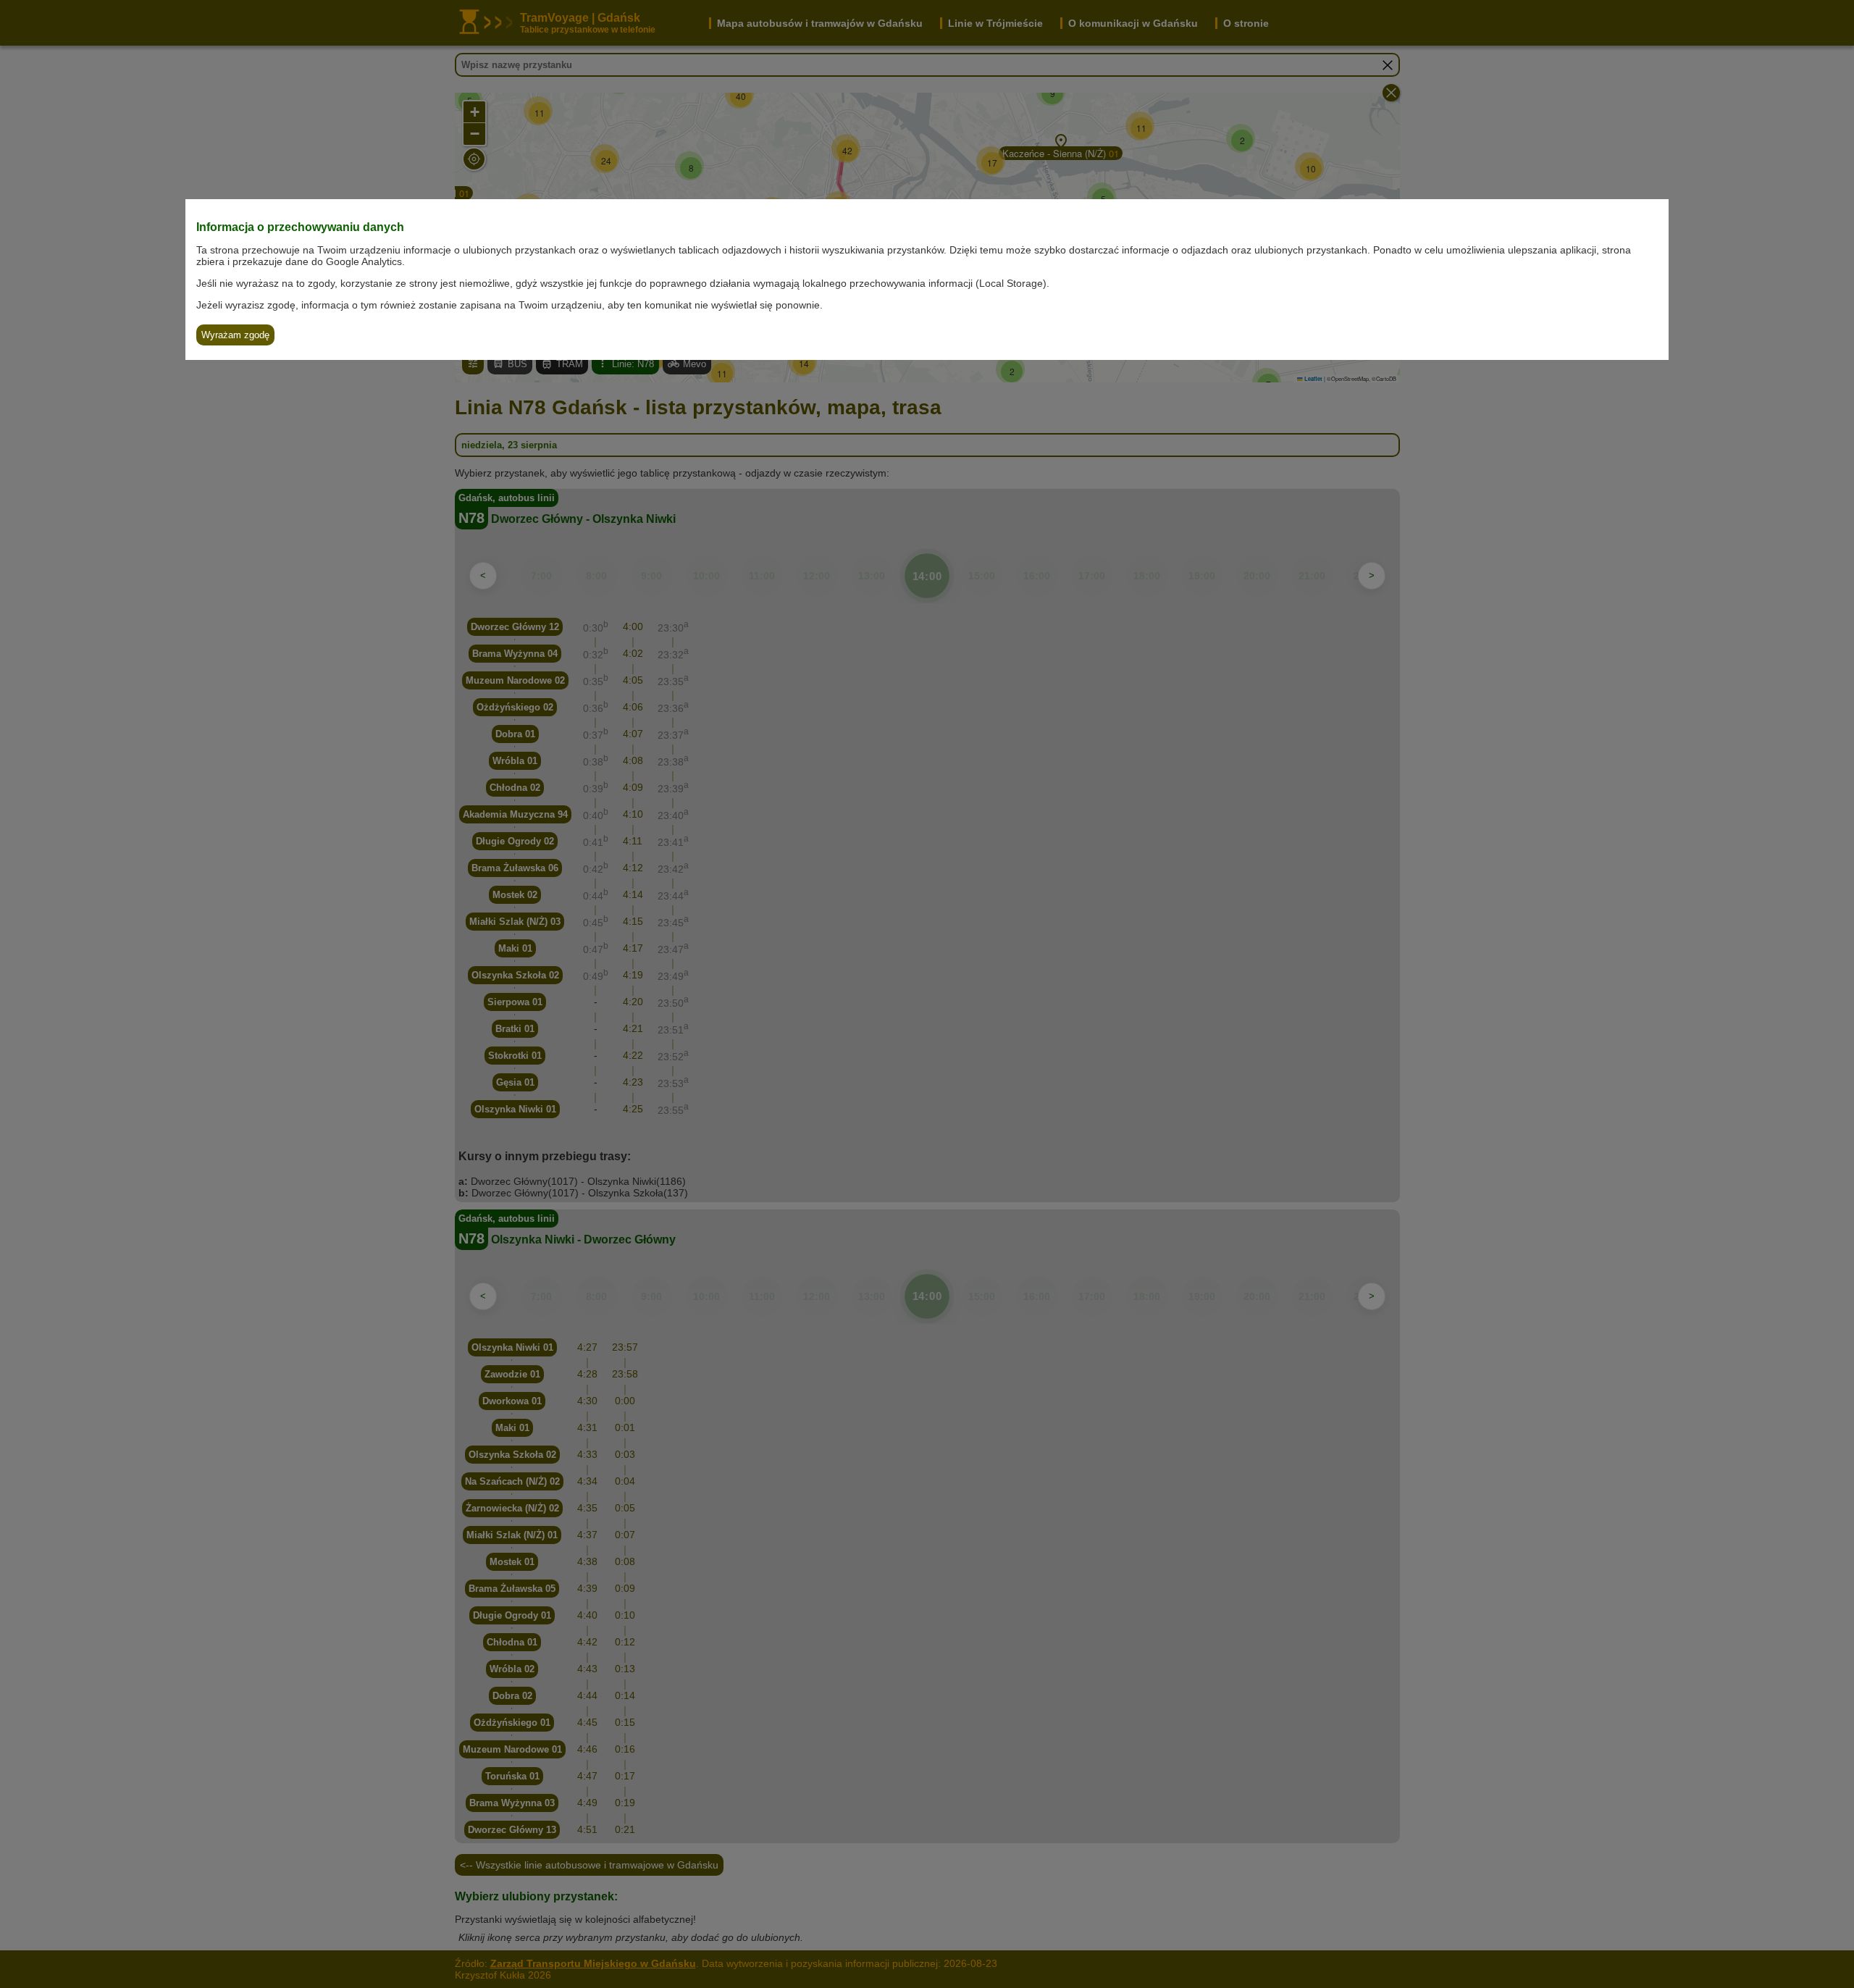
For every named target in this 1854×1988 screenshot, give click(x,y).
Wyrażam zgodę (235, 335)
